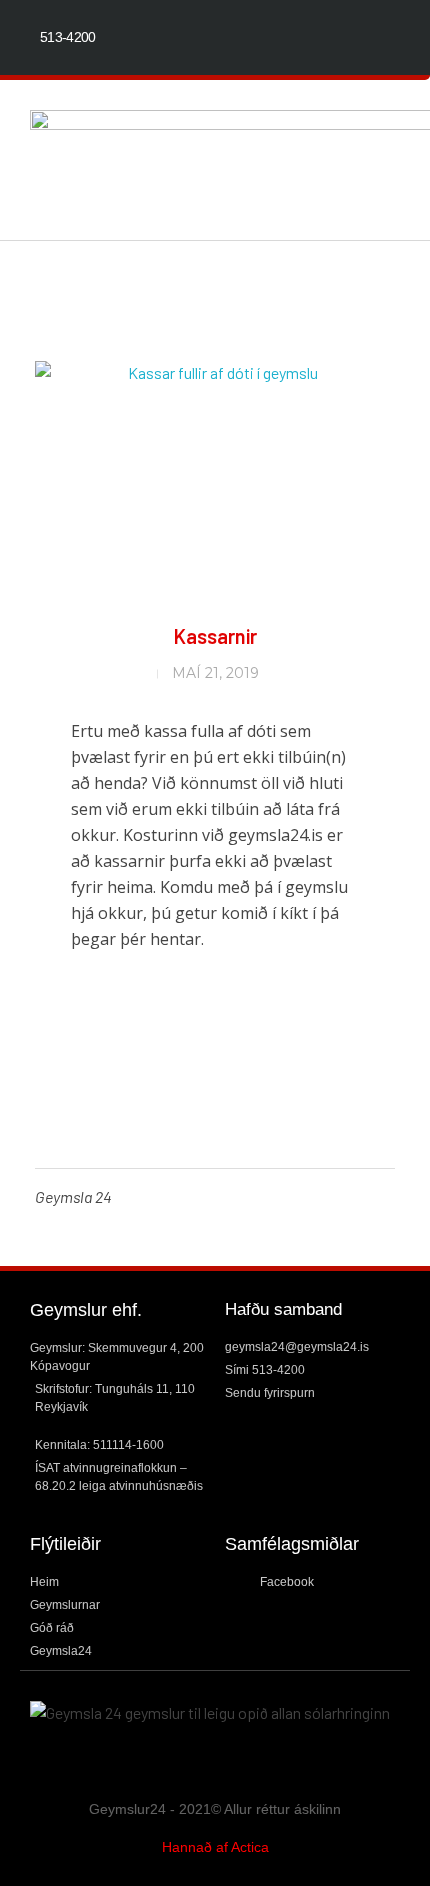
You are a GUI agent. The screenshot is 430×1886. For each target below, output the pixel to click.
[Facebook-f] (390, 37)
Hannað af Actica (215, 1847)
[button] (396, 160)
